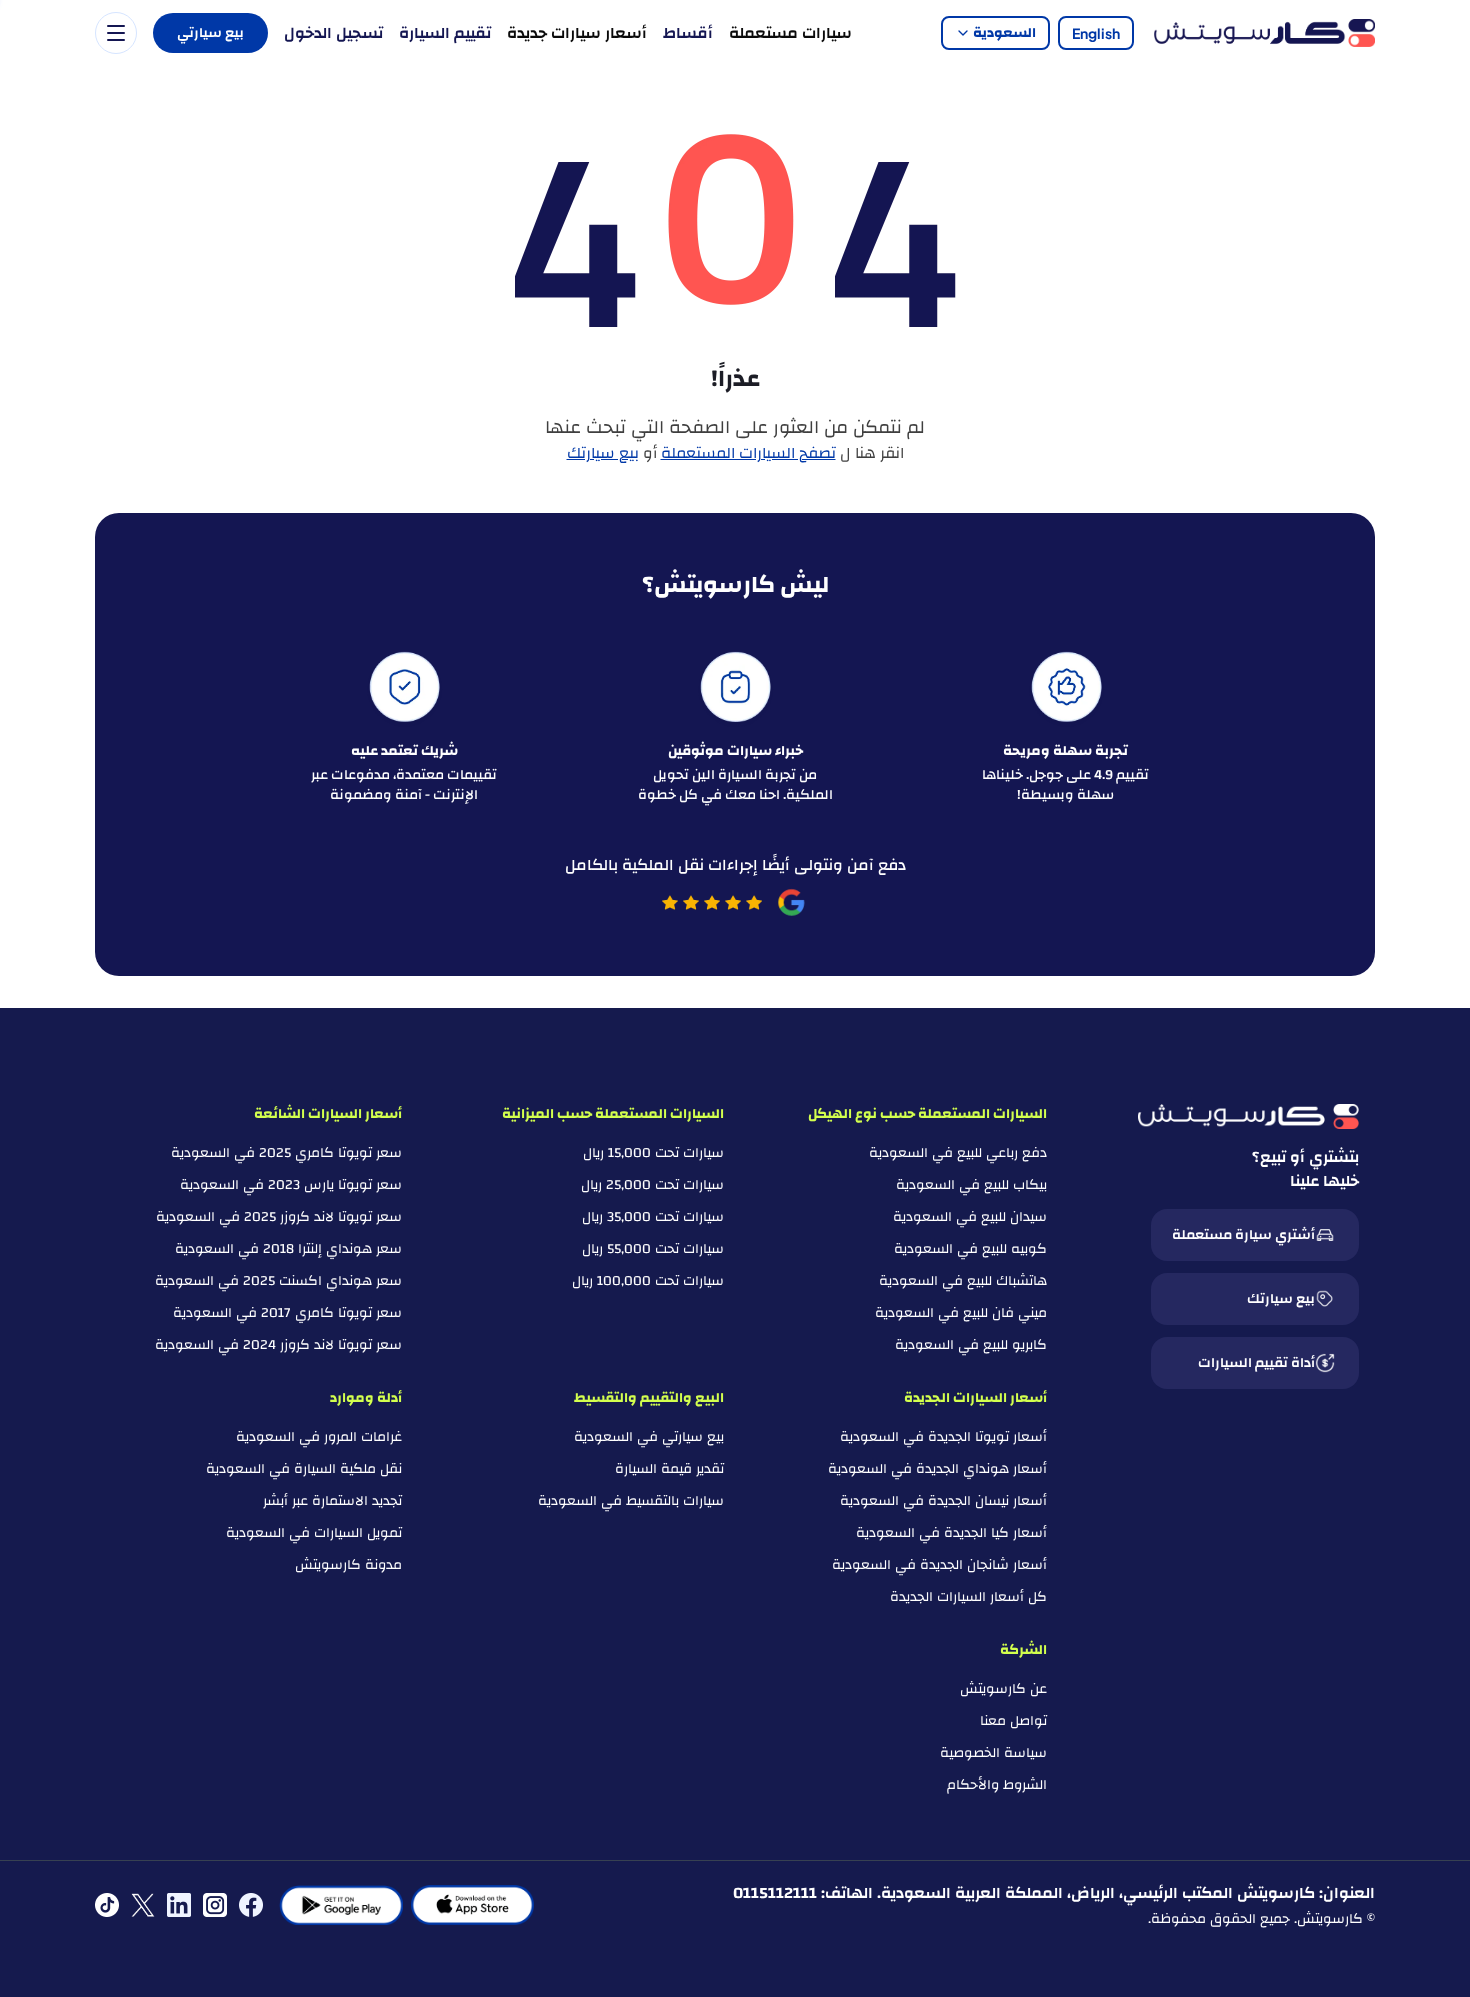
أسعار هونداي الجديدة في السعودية (937, 1469)
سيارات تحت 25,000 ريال (652, 1185)
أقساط (688, 33)
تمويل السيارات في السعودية (314, 1533)
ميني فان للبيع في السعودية (961, 1313)
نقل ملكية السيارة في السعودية (304, 1469)
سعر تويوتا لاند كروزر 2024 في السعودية (278, 1345)
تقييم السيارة (445, 33)
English (1096, 33)
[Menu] (116, 33)
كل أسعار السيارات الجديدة (968, 1597)
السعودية (1004, 33)
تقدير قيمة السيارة (669, 1469)
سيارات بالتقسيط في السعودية (631, 1501)
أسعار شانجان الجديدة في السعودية (939, 1565)
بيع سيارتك (603, 453)
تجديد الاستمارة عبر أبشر (332, 1501)
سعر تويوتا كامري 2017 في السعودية (287, 1313)
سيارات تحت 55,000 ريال (653, 1249)
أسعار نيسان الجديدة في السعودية (943, 1501)
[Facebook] (251, 1905)
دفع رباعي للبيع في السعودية (958, 1153)
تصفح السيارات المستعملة (748, 453)
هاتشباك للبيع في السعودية (963, 1281)
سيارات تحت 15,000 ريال (653, 1153)
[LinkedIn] (179, 1905)
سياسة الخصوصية (993, 1753)
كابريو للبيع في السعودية (971, 1345)
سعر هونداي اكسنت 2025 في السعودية (278, 1281)
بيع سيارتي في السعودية (649, 1437)
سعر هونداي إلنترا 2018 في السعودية (288, 1249)
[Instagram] (215, 1905)
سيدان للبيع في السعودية (970, 1217)
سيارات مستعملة (790, 33)
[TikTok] (107, 1905)
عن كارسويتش (1003, 1689)
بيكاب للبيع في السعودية (971, 1185)
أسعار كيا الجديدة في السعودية (951, 1533)
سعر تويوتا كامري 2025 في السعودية (286, 1153)
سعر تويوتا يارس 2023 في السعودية (291, 1185)
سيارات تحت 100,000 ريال (648, 1281)
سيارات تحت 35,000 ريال (653, 1217)
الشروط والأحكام (997, 1785)
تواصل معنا (1013, 1721)
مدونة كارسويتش (348, 1565)
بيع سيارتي (210, 33)
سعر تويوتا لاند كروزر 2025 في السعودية (279, 1217)
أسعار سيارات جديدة (577, 33)
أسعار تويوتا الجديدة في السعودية (943, 1437)
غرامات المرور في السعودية (319, 1437)
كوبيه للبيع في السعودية (970, 1249)
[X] (143, 1905)
